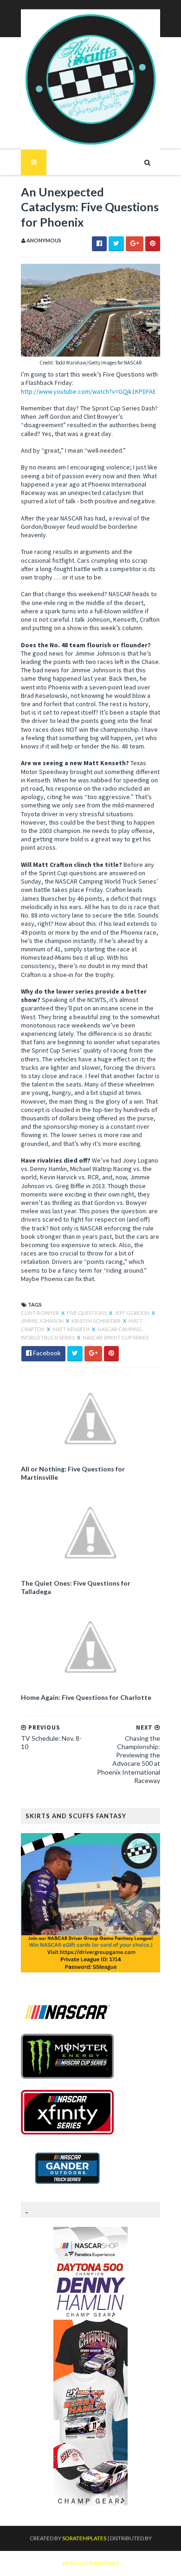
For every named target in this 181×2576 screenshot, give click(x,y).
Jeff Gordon (133, 1313)
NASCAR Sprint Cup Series (116, 1337)
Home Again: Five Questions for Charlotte (86, 1697)
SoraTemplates (84, 2538)
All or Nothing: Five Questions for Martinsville (73, 1473)
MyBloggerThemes (91, 2563)
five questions (87, 1313)
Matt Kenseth (71, 1329)
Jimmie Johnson (43, 1321)
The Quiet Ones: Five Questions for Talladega (76, 1587)
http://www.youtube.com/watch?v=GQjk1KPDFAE (88, 391)
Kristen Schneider (97, 1321)
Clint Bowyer (40, 1313)
